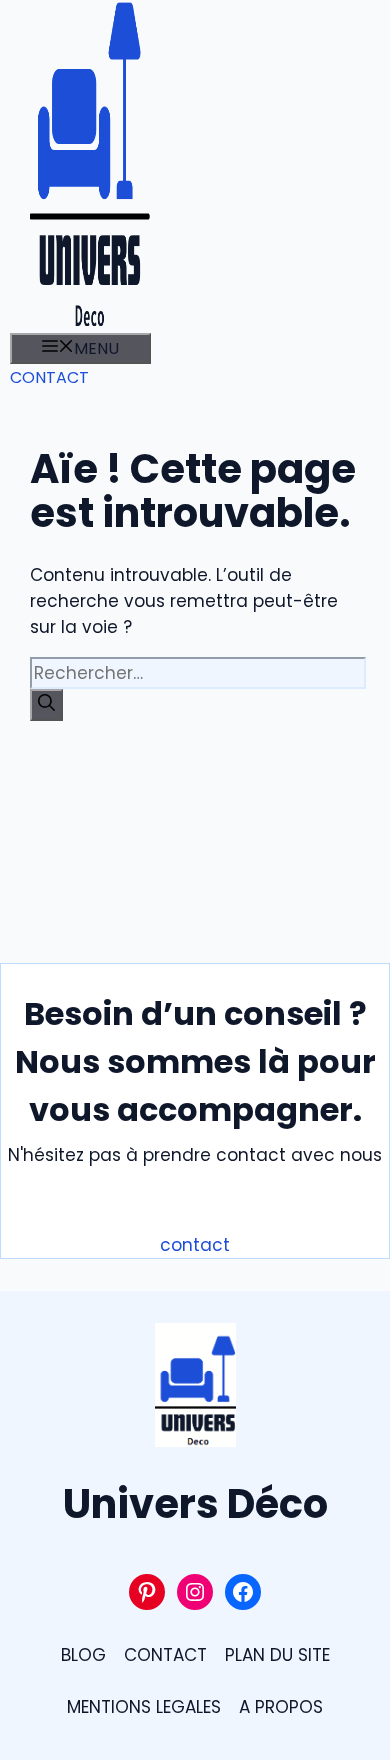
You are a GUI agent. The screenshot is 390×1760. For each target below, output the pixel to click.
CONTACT (49, 377)
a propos (281, 1707)
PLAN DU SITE (277, 1655)
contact (195, 1245)
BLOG (83, 1655)
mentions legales (144, 1707)
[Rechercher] (46, 705)
